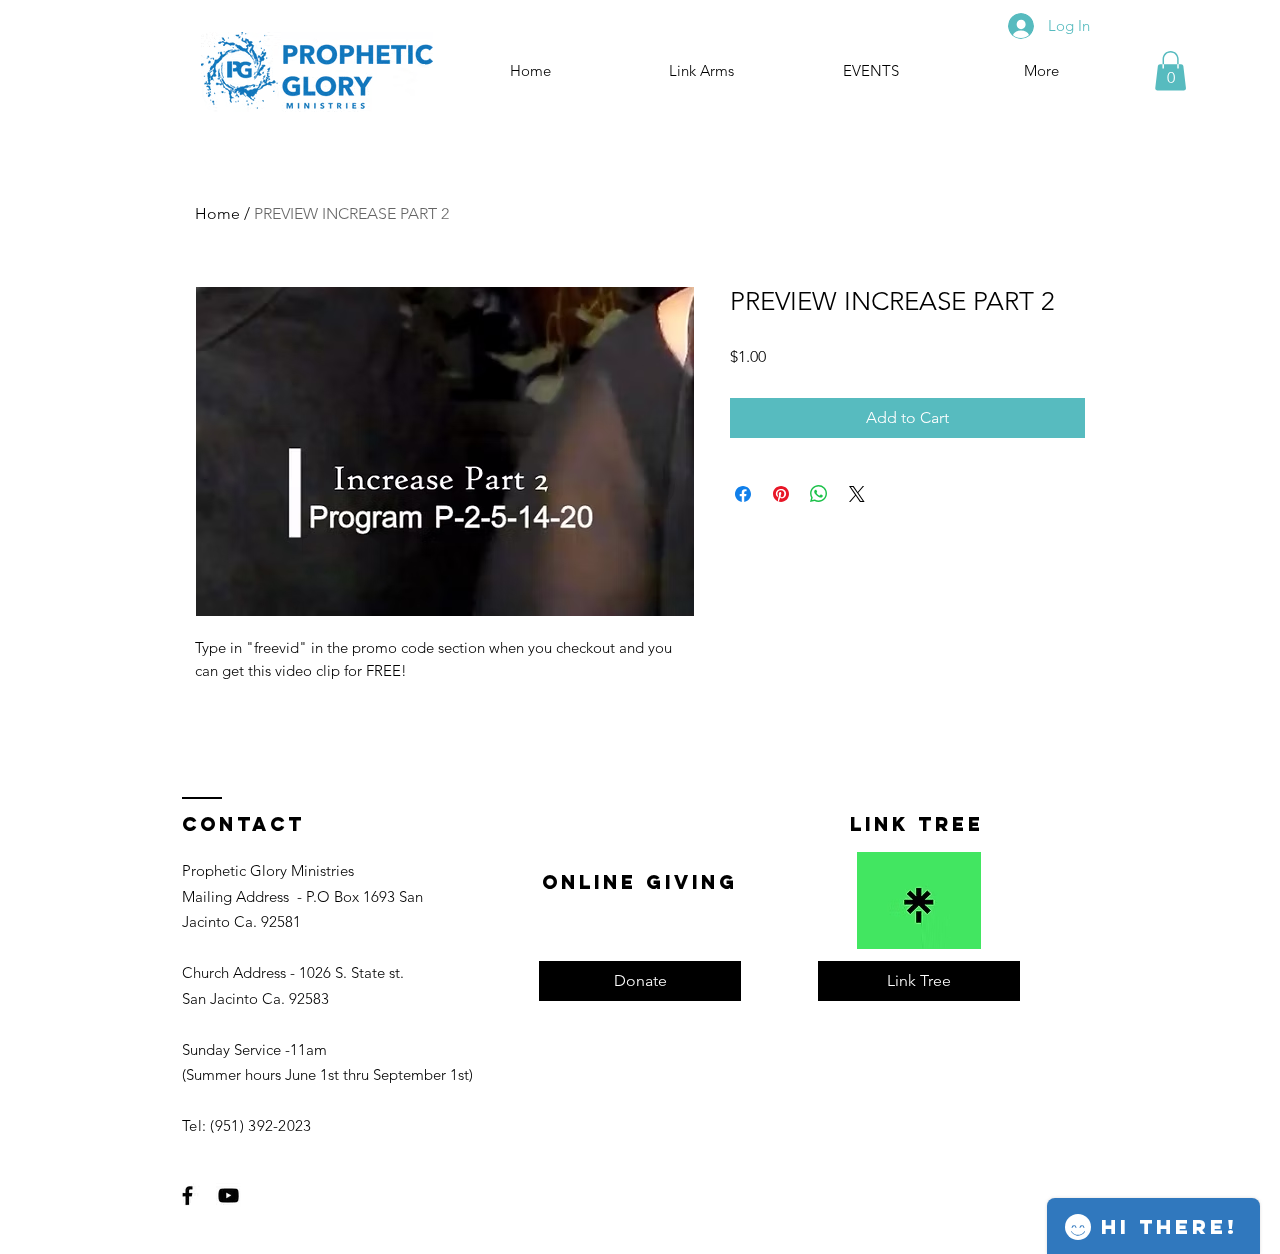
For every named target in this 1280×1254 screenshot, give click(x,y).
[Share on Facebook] (743, 494)
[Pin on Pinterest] (781, 494)
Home (217, 213)
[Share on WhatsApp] (819, 494)
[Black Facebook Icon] (187, 1195)
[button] (1170, 70)
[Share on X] (857, 494)
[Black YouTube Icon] (228, 1195)
